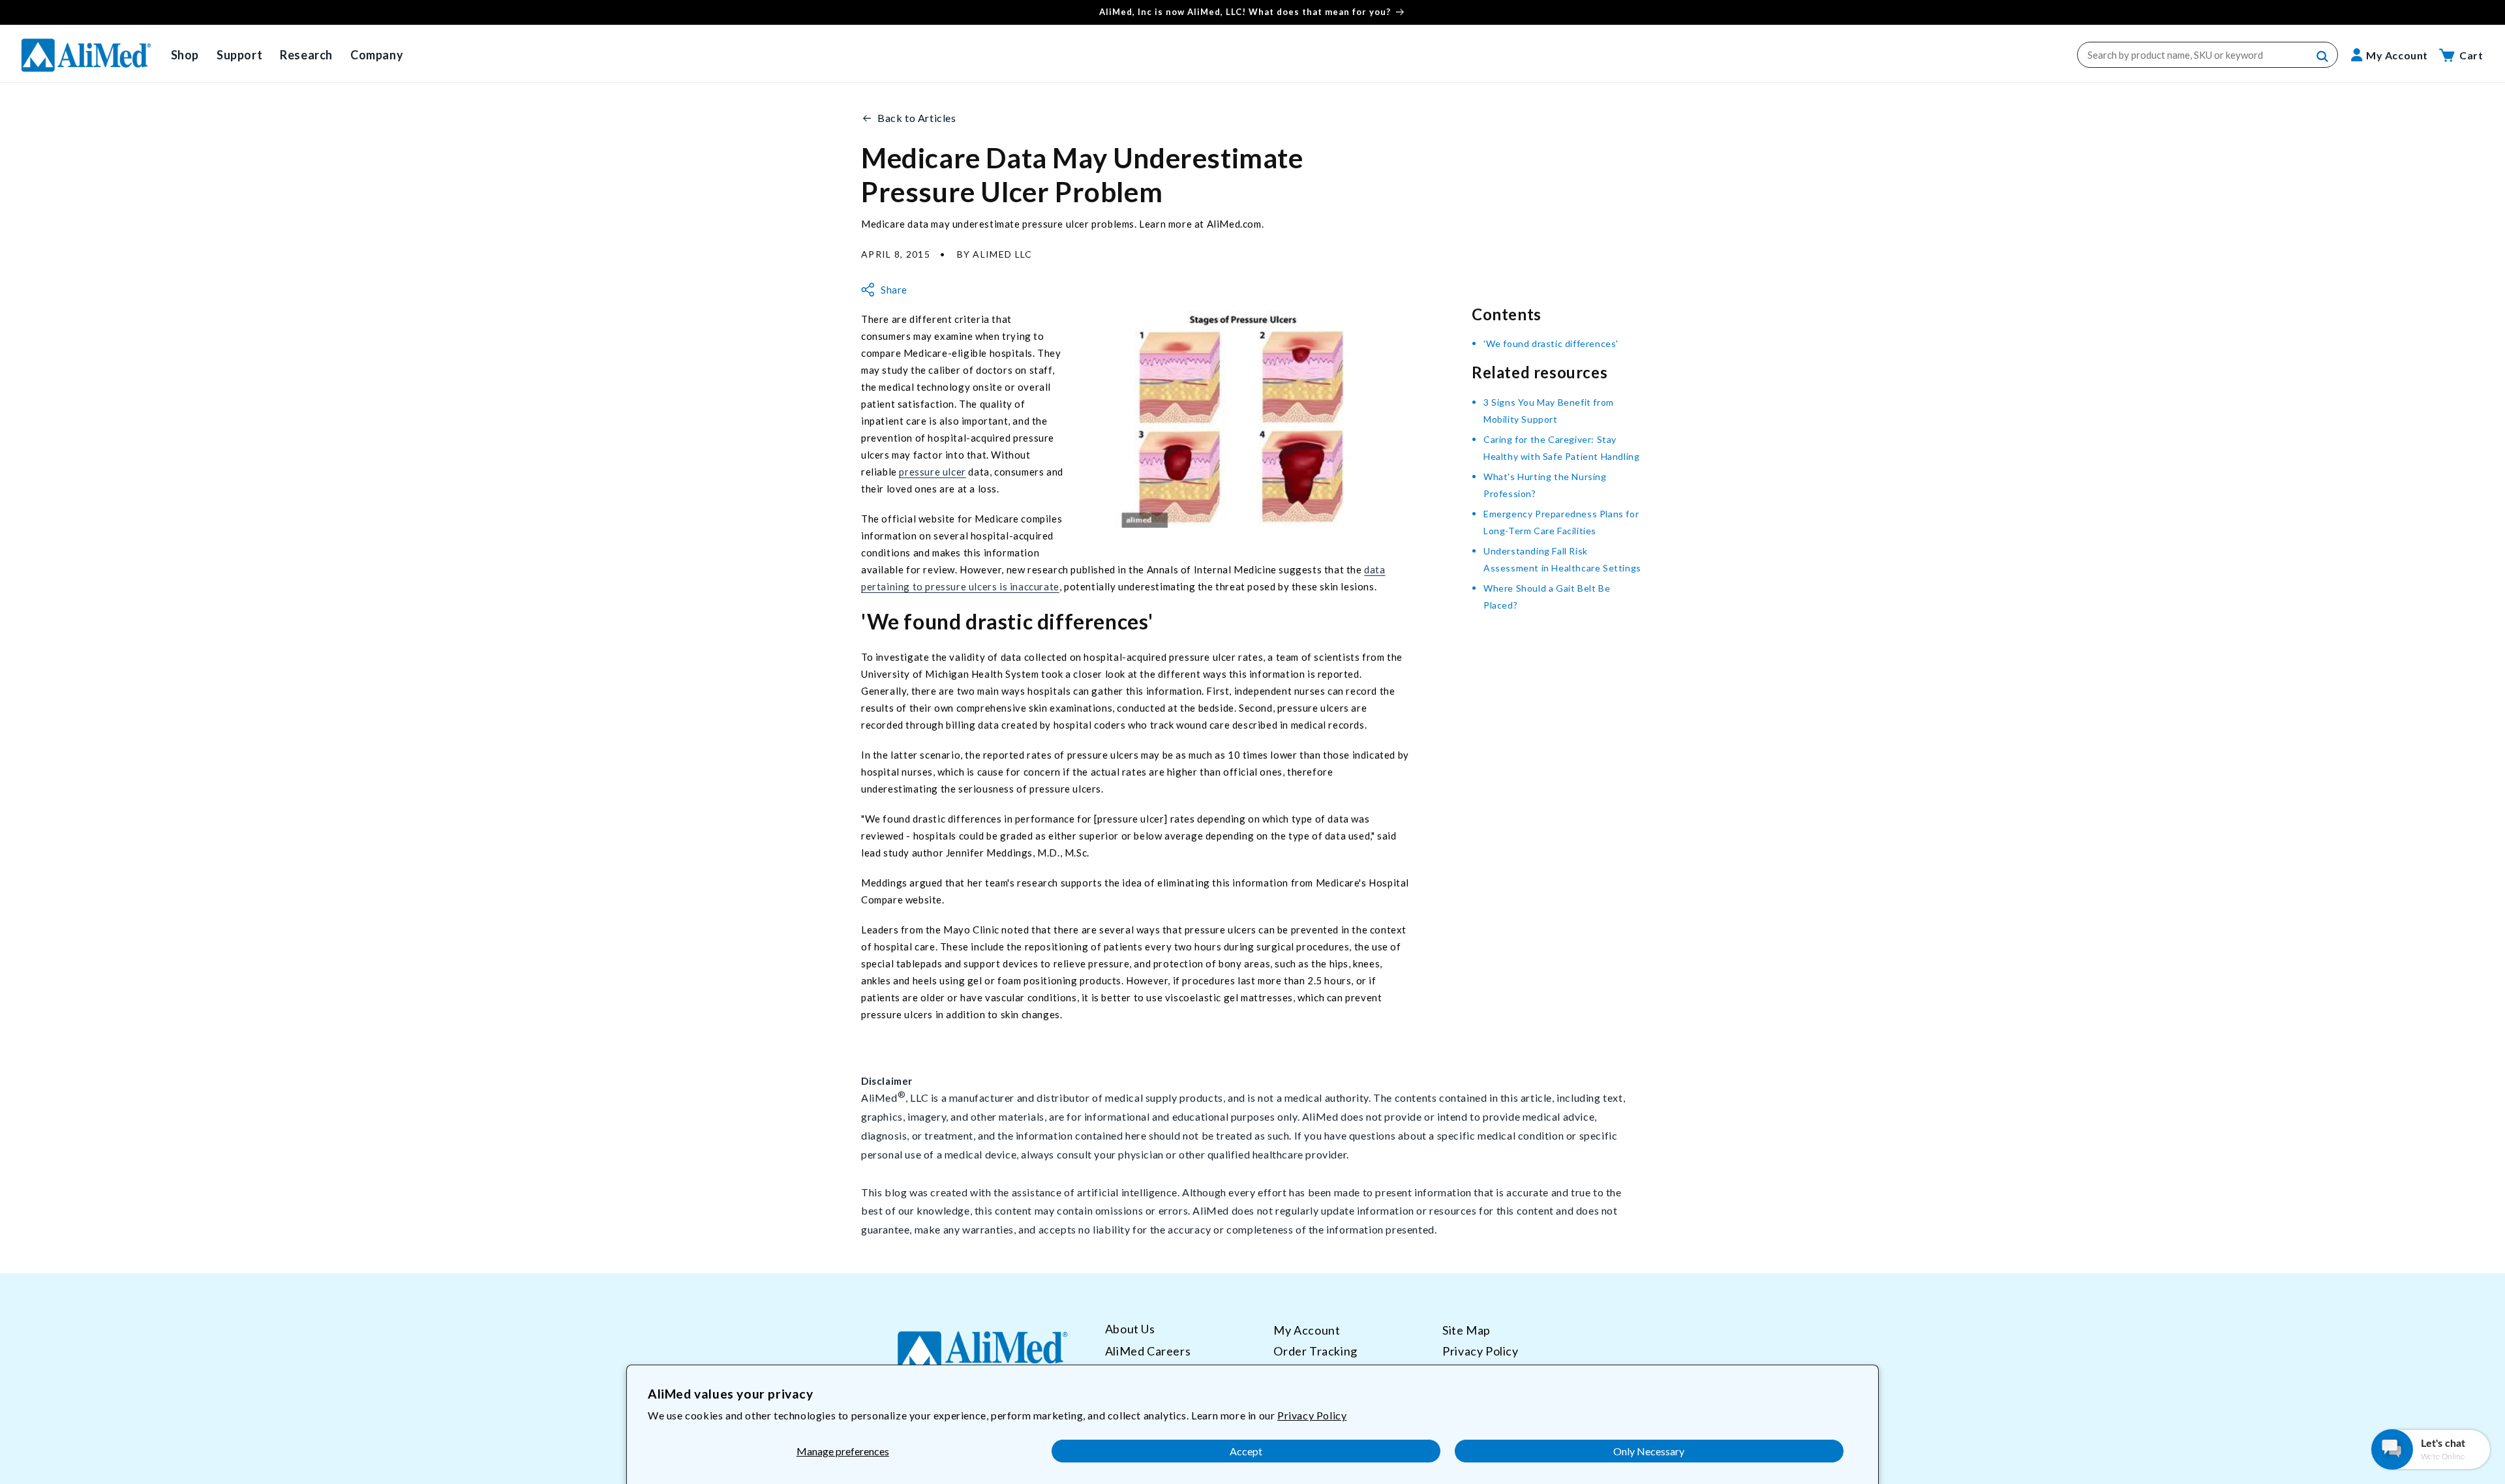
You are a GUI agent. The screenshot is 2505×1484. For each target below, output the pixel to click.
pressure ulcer (932, 472)
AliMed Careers (1148, 1351)
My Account (1307, 1330)
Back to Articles (917, 118)
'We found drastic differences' (1551, 343)
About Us (1130, 1329)
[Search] (2323, 57)
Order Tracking (1315, 1351)
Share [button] (894, 290)
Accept (1246, 1451)
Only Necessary (1649, 1451)
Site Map (1466, 1330)
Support (239, 55)
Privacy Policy (1312, 1415)
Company (377, 55)
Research (306, 55)
